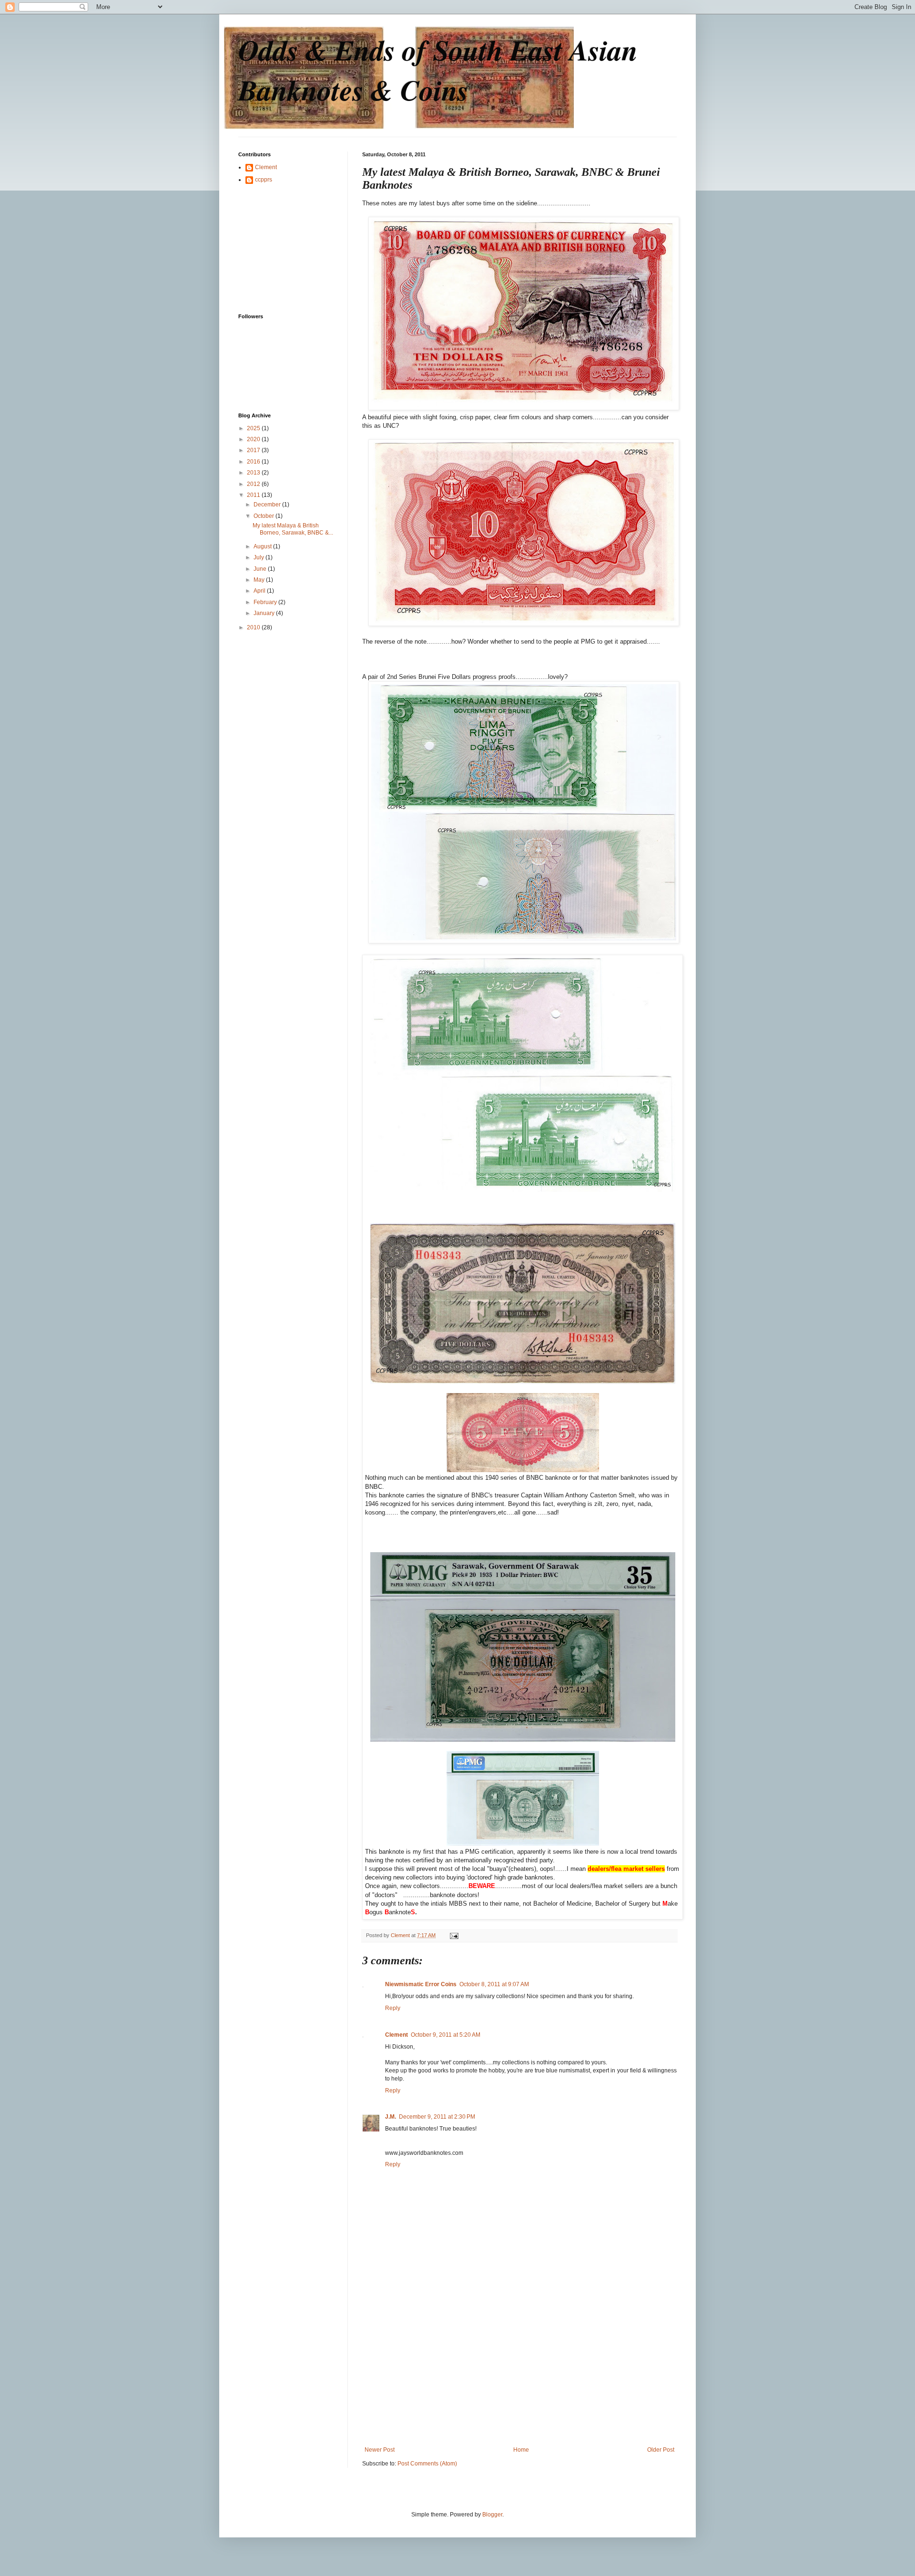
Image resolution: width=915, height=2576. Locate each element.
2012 (254, 484)
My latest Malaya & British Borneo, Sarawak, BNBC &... (293, 529)
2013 (254, 473)
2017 (254, 450)
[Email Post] (454, 1935)
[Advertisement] (519, 2375)
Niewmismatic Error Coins (421, 1984)
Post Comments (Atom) (427, 2464)
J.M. (391, 2117)
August (263, 546)
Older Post (661, 2450)
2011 (254, 495)
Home (521, 2450)
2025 (254, 428)
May (260, 580)
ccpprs (264, 180)
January (265, 613)
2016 (254, 462)
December (268, 505)
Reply (393, 2008)
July (259, 557)
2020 (254, 439)
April (260, 591)
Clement (396, 2035)
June (261, 569)
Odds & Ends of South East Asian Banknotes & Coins (438, 70)
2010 (254, 627)
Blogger (492, 2515)
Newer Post (380, 2450)
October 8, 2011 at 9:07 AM (494, 1984)
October (264, 516)
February (266, 602)
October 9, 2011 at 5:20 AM (446, 2035)
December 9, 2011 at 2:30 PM (437, 2117)
